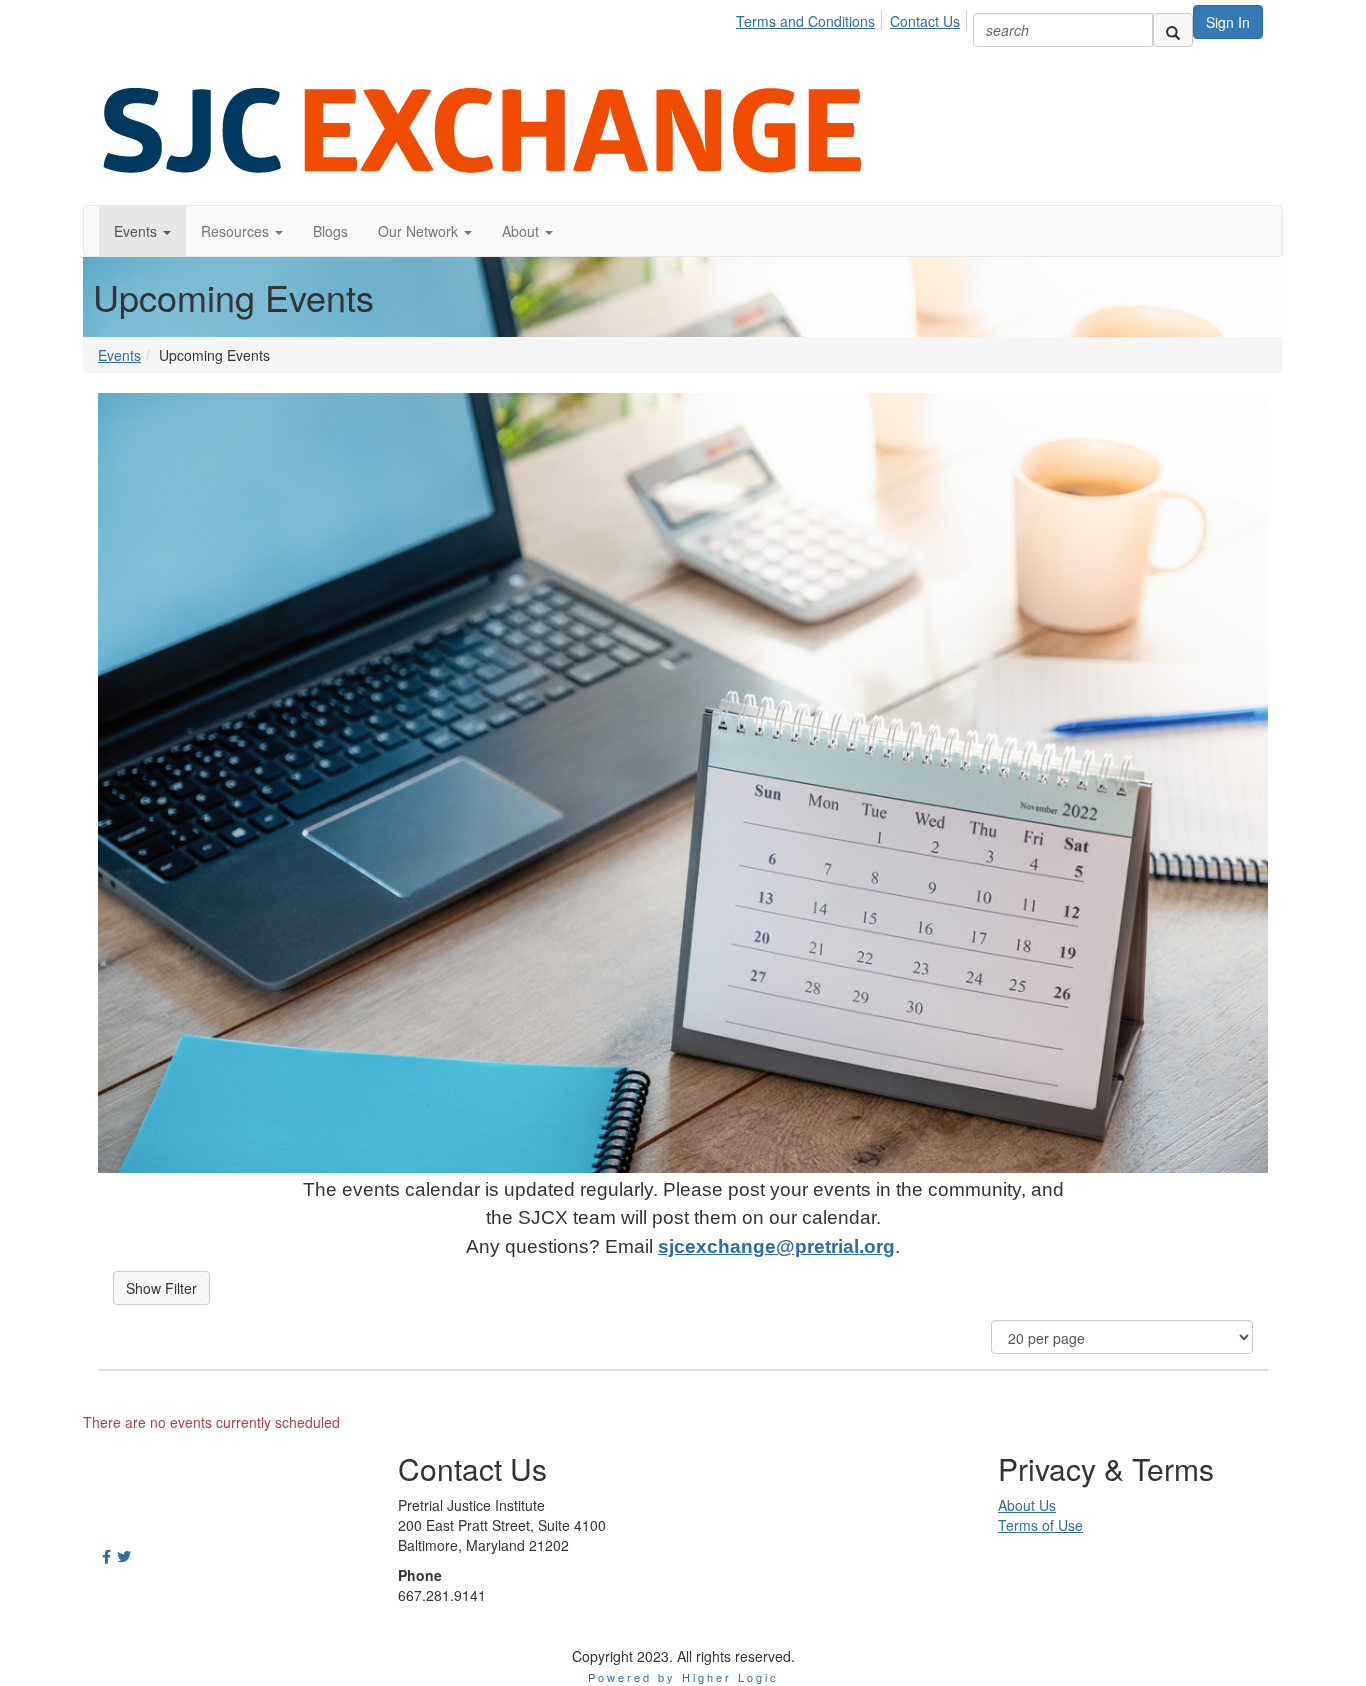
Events (119, 355)
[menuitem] (811, 18)
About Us (1027, 1505)
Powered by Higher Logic (683, 1677)
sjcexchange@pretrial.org (776, 1246)
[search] (1173, 30)
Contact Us (925, 21)
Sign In (1228, 22)
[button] (142, 231)
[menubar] (853, 18)
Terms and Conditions (805, 21)
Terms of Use (1040, 1525)
